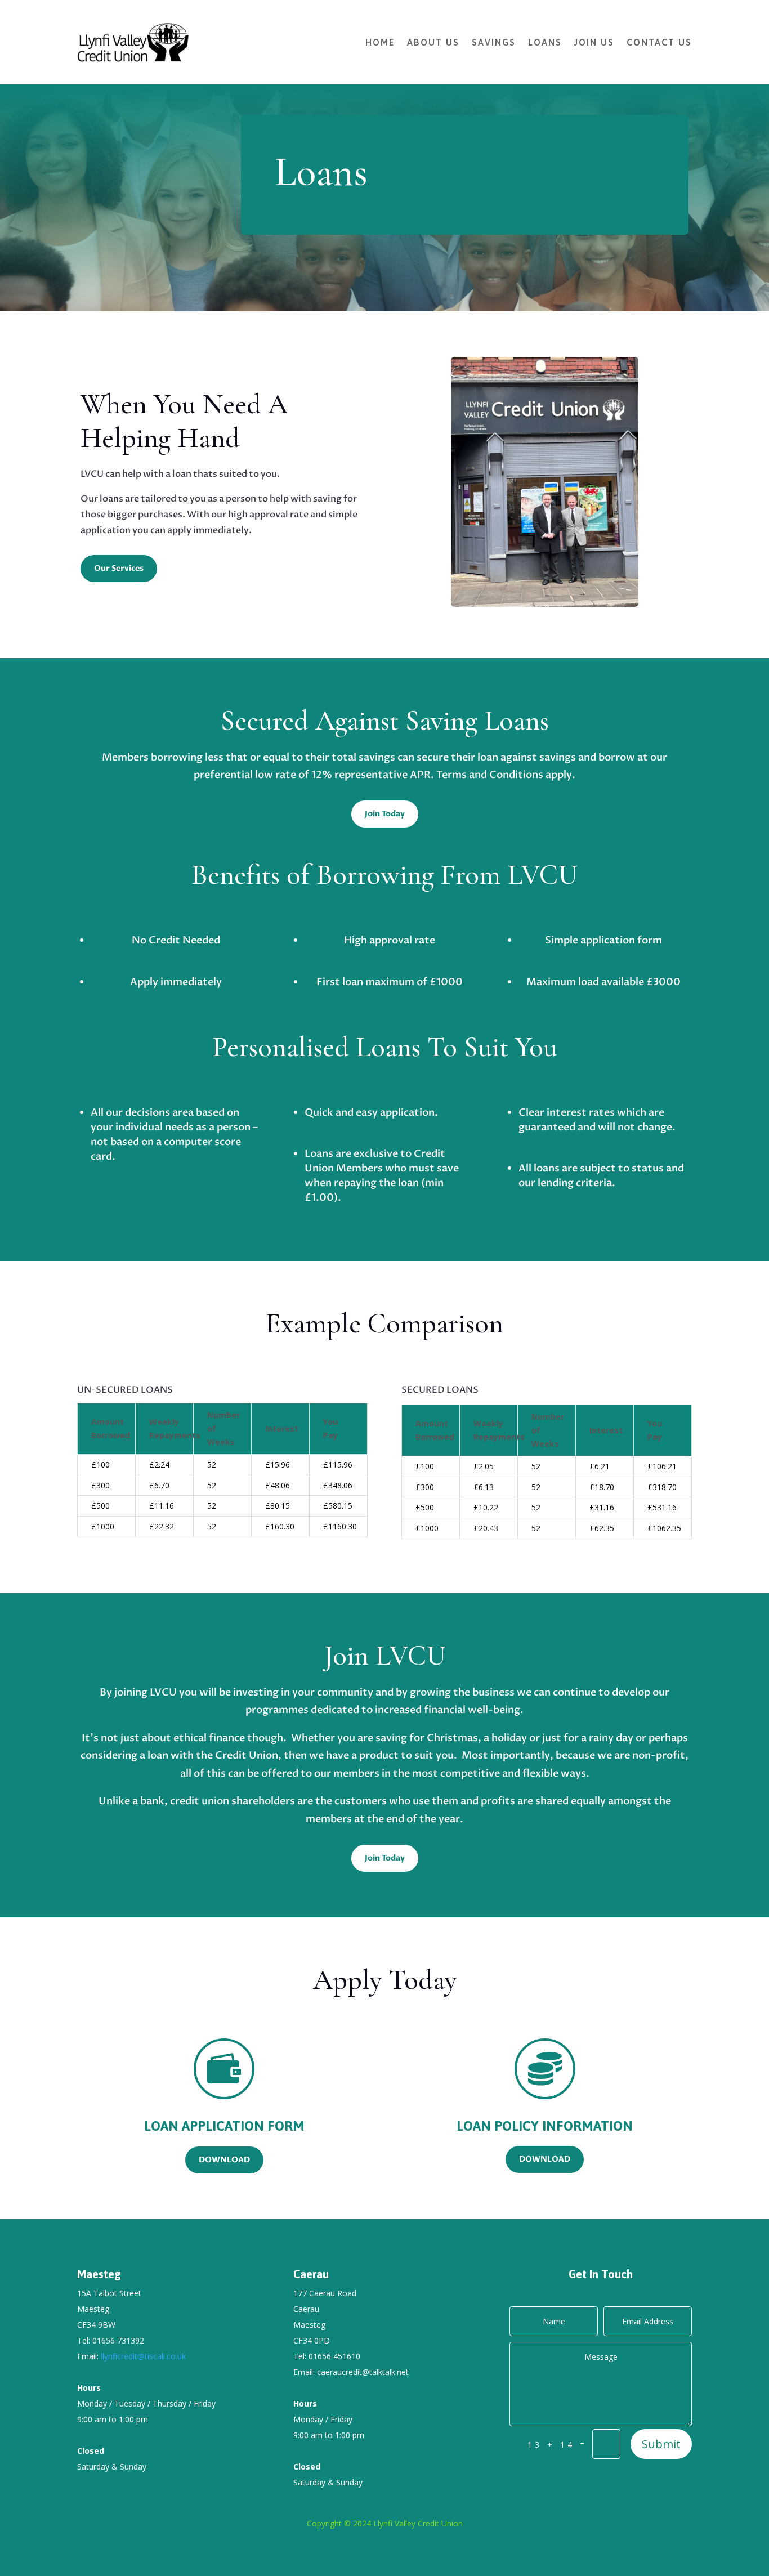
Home (380, 42)
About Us (433, 42)
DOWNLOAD (224, 2160)
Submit (661, 2444)
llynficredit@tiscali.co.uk (143, 2356)
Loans (545, 42)
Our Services (119, 568)
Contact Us (659, 42)
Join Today (385, 814)
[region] (222, 1474)
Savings (494, 42)
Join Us (594, 42)
